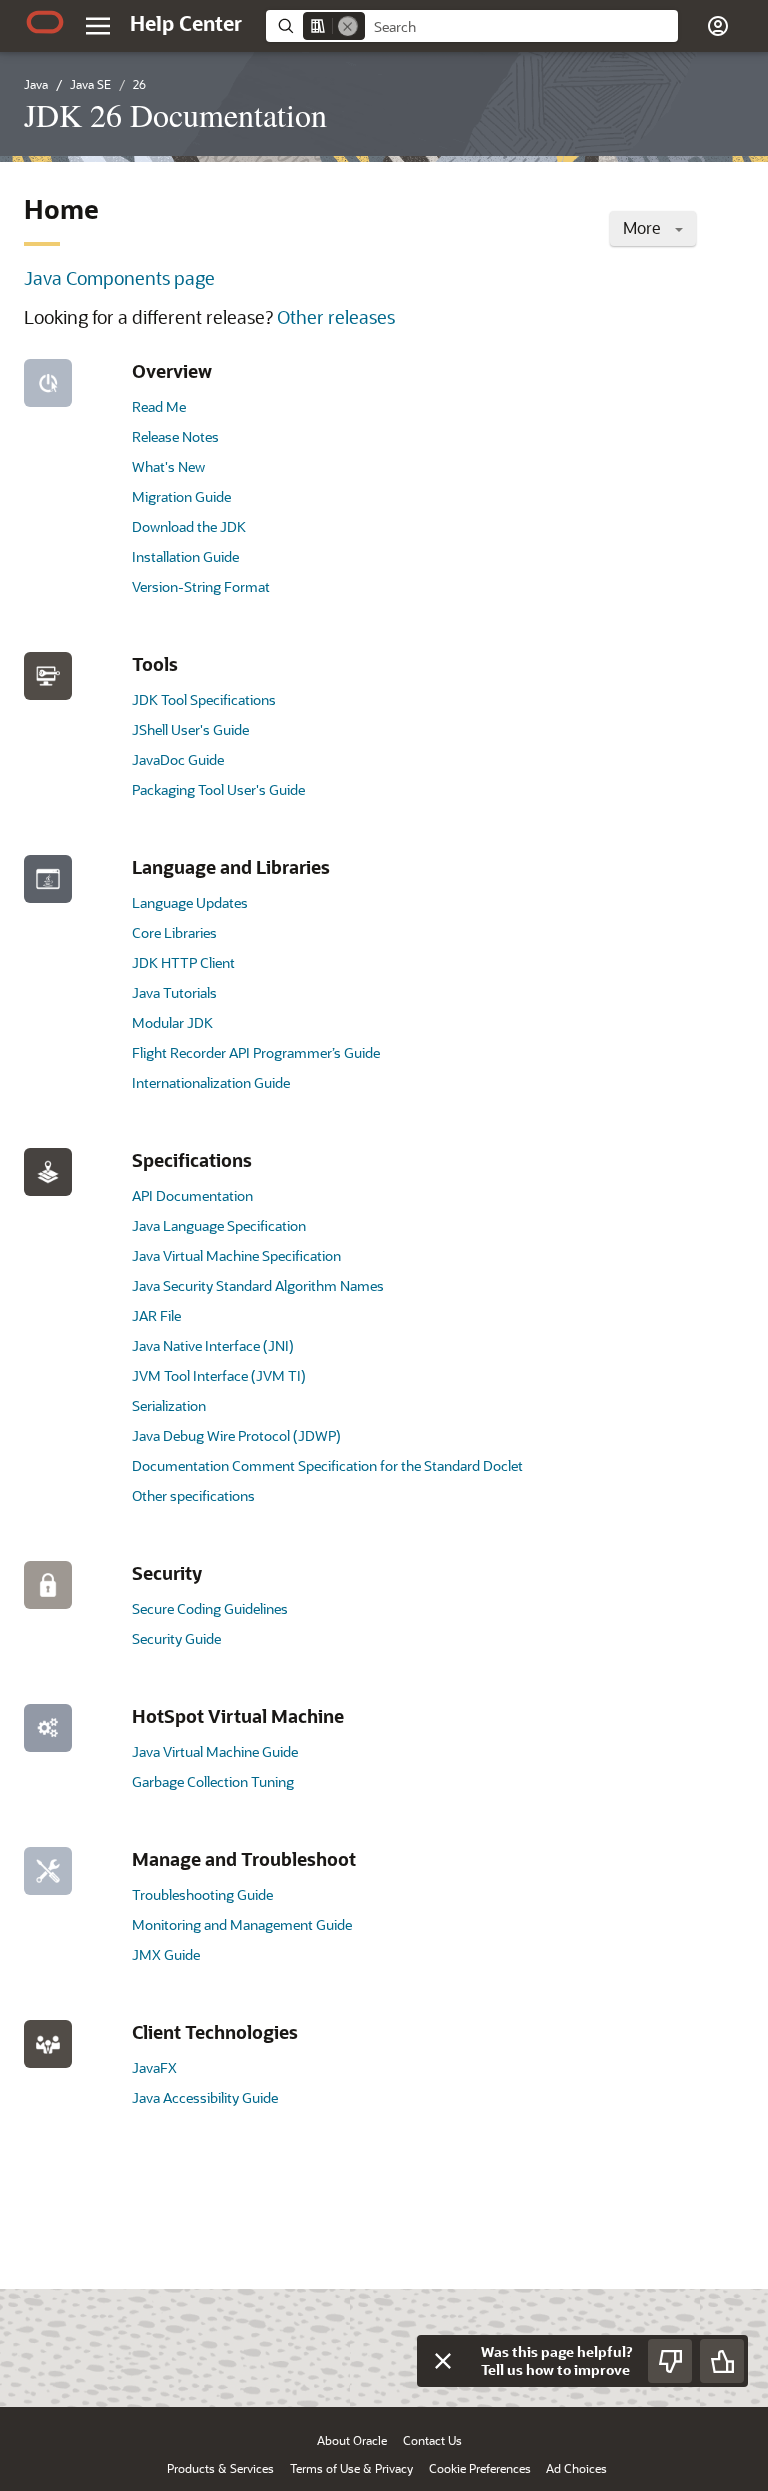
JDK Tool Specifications (204, 699)
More (644, 227)
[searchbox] (521, 27)
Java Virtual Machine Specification (236, 1255)
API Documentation (192, 1195)
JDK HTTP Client (183, 962)
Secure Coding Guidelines (210, 1608)
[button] (98, 26)
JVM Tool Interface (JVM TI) (219, 1375)
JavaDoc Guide (178, 759)
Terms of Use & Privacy (351, 2468)
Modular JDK (172, 1022)
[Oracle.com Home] (45, 22)
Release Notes (175, 436)
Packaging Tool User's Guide (218, 789)
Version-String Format (201, 586)
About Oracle (352, 2440)
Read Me (159, 406)
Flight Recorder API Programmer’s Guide (256, 1052)
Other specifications (193, 1495)
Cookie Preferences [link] (480, 2468)
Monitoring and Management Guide (242, 1924)
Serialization (169, 1405)
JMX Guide (166, 1954)
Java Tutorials (174, 992)
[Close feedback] (443, 2361)
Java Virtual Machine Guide (215, 1751)
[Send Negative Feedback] (670, 2361)
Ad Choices (576, 2468)
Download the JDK (189, 526)
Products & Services (220, 2468)
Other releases (336, 317)
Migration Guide (181, 496)
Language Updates (190, 902)
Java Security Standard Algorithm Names (258, 1285)
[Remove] (348, 26)
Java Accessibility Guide (205, 2097)
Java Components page (119, 278)
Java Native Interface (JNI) (213, 1345)
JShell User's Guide (190, 729)
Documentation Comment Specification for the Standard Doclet (327, 1465)
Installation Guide (185, 556)
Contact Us (432, 2440)
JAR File (156, 1315)
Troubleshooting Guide (202, 1894)
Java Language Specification (219, 1225)
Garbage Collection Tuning (213, 1781)
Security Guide (176, 1638)
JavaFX (154, 2067)
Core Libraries (174, 932)
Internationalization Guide (211, 1082)
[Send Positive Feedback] (722, 2361)
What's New (168, 466)
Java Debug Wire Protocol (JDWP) (236, 1435)
